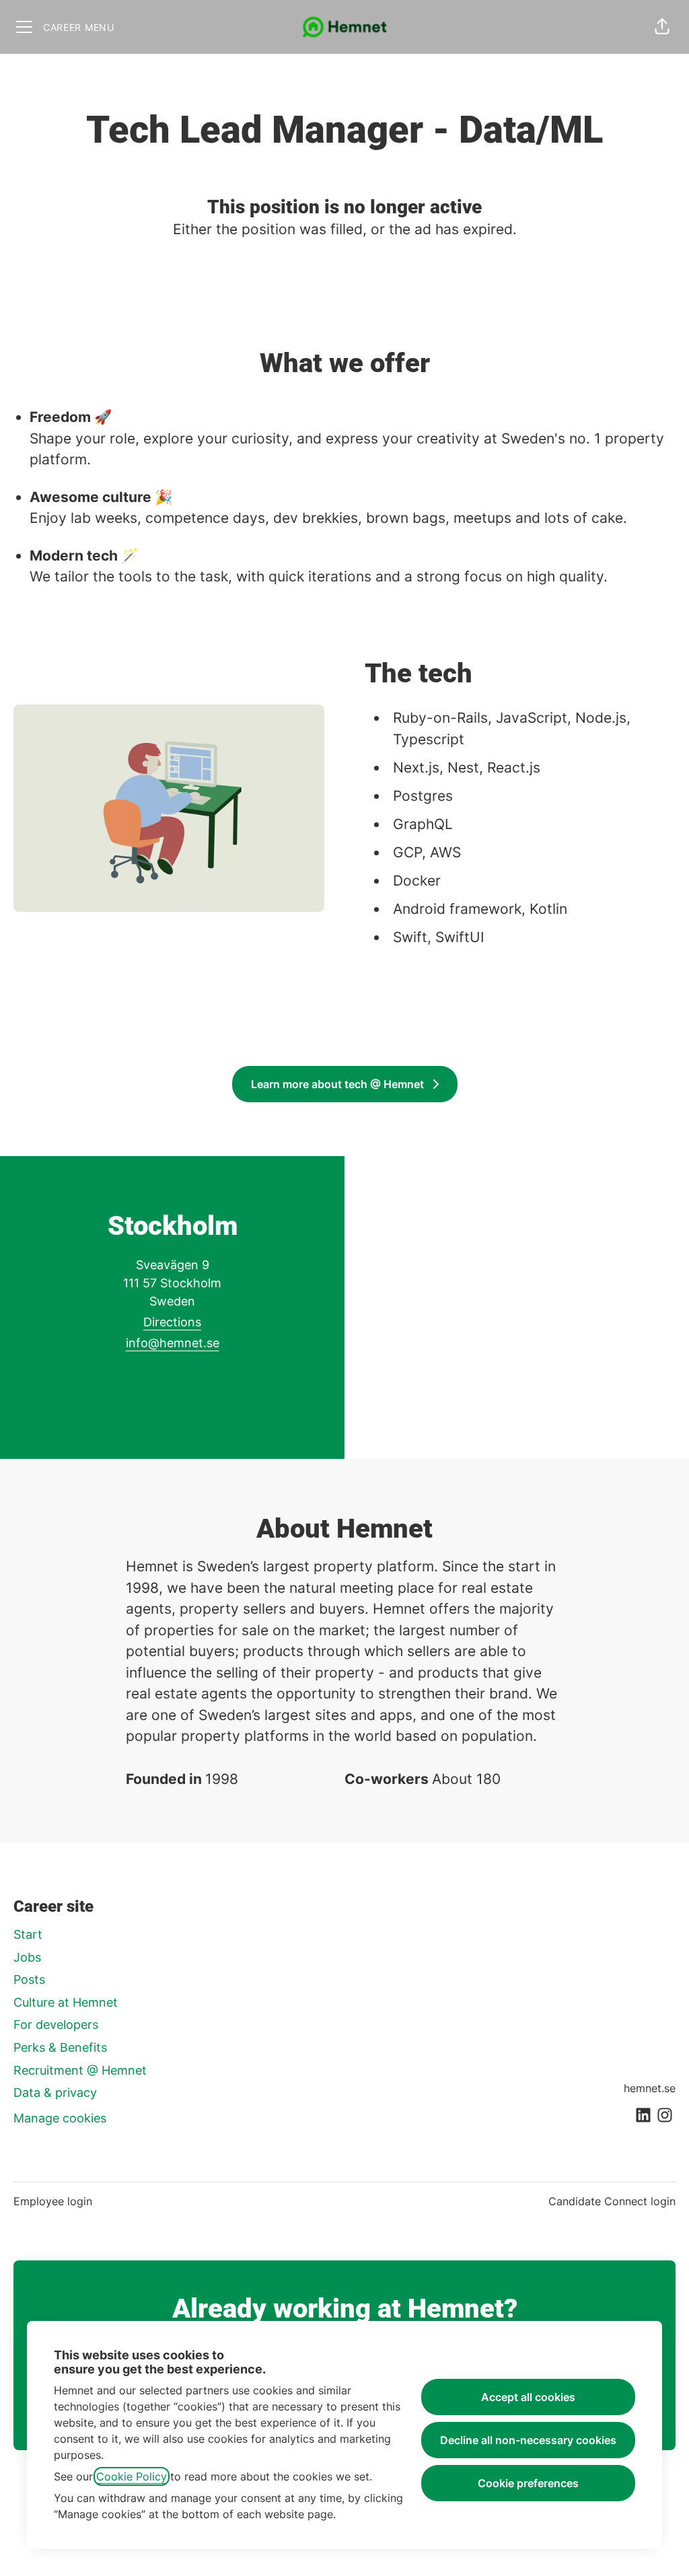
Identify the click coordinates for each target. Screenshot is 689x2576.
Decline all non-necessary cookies (528, 2440)
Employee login (53, 2201)
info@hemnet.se (173, 1343)
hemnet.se (650, 2088)
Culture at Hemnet (66, 2002)
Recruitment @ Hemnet (80, 2070)
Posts (29, 1979)
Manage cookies (60, 2118)
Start (28, 1934)
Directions (172, 1322)
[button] (662, 27)
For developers (56, 2025)
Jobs (27, 1957)
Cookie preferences (528, 2483)
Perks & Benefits (60, 2047)
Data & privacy (55, 2092)
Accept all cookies (528, 2397)
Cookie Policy (132, 2476)
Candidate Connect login (612, 2201)
